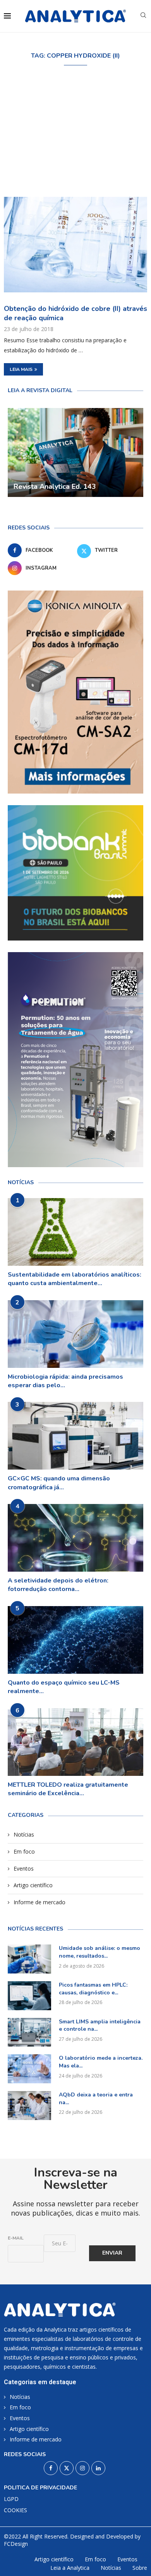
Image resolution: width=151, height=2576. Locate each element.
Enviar (112, 2253)
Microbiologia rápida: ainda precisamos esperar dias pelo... (65, 1381)
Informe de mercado (39, 1902)
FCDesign (16, 2544)
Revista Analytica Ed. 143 (55, 487)
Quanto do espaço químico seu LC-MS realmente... (64, 1687)
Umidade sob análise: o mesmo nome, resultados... (100, 1952)
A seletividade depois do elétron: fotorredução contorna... (58, 1585)
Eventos (24, 1868)
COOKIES (15, 2510)
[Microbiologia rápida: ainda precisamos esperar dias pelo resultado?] (75, 1334)
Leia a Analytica (70, 2568)
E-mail (16, 2238)
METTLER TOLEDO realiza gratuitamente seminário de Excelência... (68, 1789)
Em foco (24, 1851)
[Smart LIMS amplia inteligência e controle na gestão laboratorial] (29, 2032)
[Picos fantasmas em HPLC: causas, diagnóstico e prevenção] (29, 1996)
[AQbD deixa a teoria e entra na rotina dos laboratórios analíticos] (29, 2106)
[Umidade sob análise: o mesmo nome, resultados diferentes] (29, 1959)
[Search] (143, 16)
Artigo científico (33, 1885)
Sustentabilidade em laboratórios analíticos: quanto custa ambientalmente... (75, 1279)
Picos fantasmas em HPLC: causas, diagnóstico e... (93, 1989)
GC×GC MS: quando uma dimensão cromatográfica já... (59, 1483)
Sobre (140, 2568)
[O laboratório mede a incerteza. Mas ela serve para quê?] (29, 2069)
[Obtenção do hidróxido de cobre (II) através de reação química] (75, 245)
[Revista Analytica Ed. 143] (75, 452)
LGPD (11, 2499)
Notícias (24, 1834)
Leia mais (21, 369)
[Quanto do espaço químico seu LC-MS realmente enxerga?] (75, 1640)
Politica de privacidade (40, 2488)
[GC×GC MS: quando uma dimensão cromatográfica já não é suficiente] (75, 1436)
